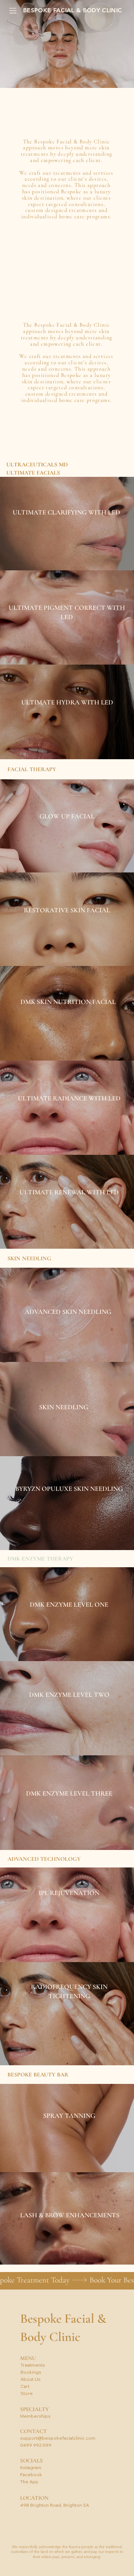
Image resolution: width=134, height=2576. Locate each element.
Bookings (31, 2372)
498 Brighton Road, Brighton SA (55, 2505)
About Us (31, 2379)
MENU (28, 2358)
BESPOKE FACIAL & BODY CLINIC (72, 10)
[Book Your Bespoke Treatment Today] (67, 2280)
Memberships (35, 2416)
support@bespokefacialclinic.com (58, 2438)
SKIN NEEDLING (64, 1407)
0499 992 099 (36, 2445)
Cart (25, 2386)
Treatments (33, 2365)
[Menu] (13, 11)
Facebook (31, 2474)
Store (27, 2393)
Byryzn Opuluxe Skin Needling (69, 1489)
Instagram (31, 2467)
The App (29, 2482)
